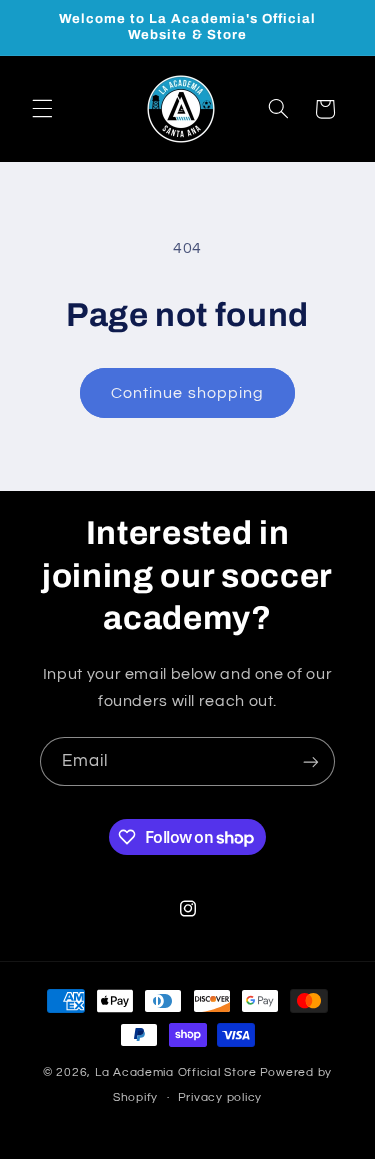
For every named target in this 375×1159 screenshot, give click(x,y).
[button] (42, 109)
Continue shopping (187, 393)
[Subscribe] (311, 761)
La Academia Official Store (176, 1072)
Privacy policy (220, 1097)
